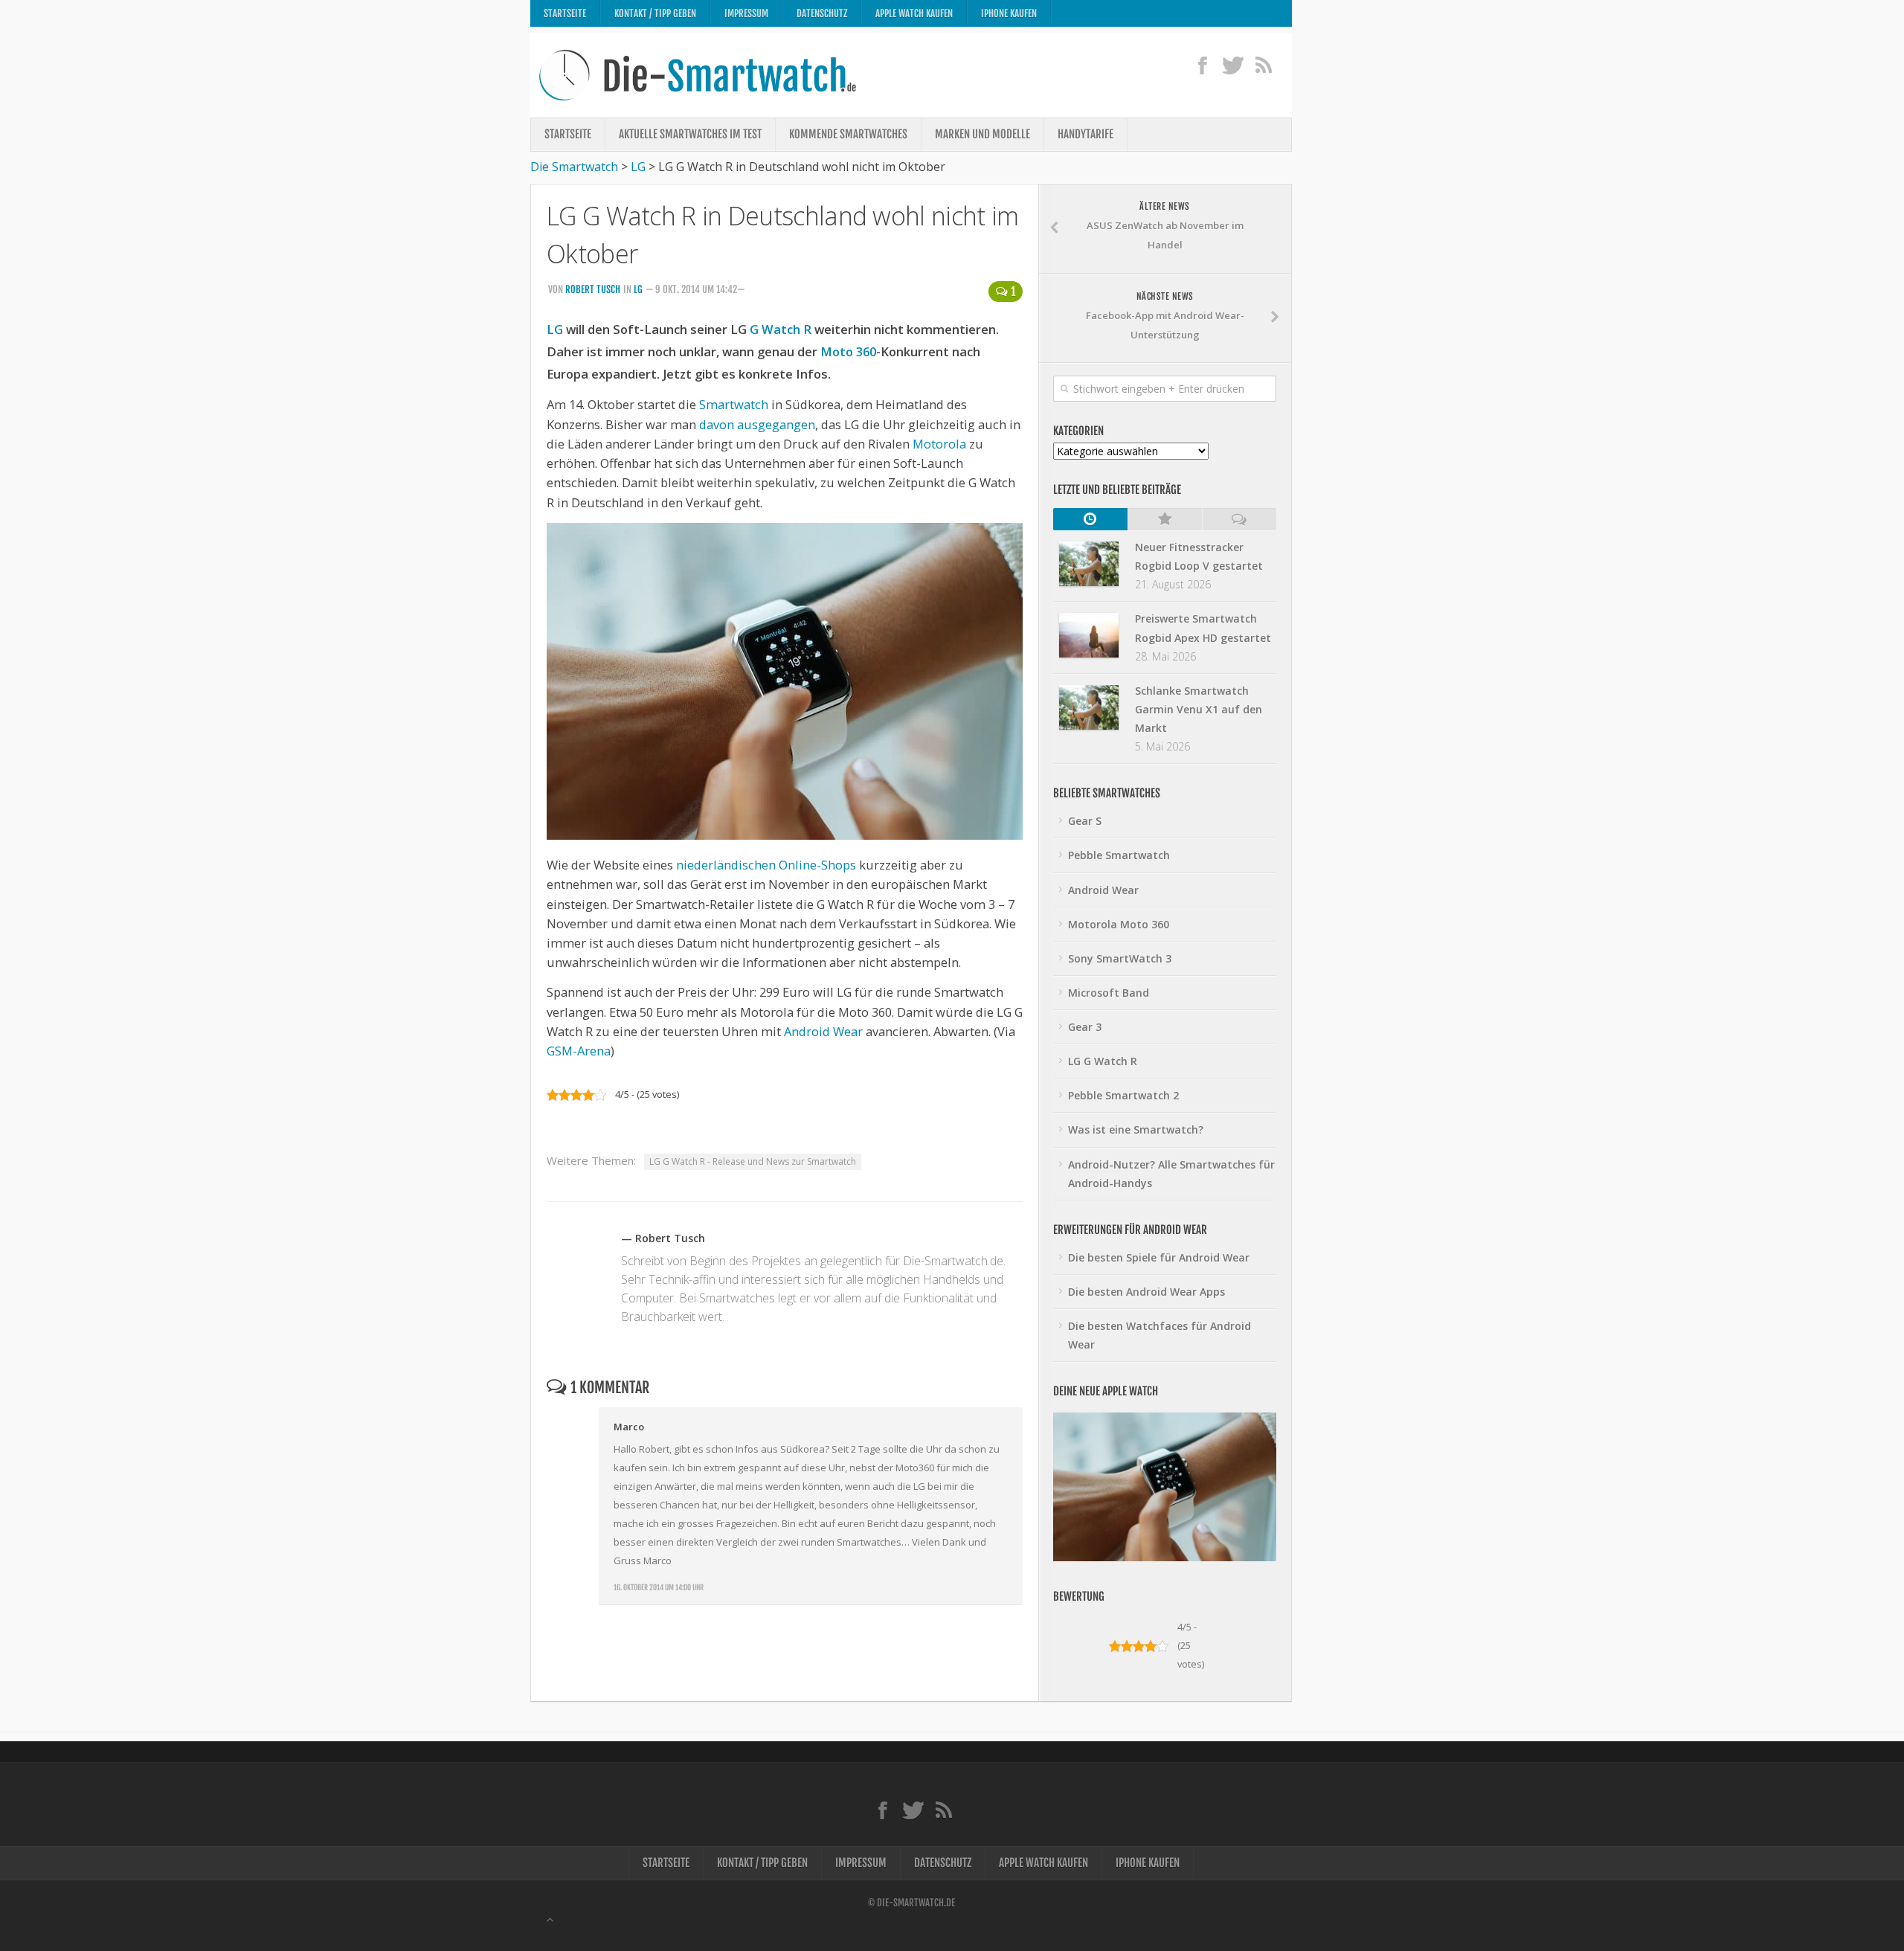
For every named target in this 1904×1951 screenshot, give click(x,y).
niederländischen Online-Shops (766, 865)
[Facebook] (1202, 65)
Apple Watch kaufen (914, 13)
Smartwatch (734, 404)
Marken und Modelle (982, 134)
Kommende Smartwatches (848, 134)
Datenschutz (822, 13)
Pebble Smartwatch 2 (1123, 1095)
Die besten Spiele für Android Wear (1159, 1257)
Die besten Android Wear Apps (1146, 1292)
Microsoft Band (1109, 993)
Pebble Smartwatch (1119, 855)
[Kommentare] (1239, 519)
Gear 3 (1085, 1027)
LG (638, 289)
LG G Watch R (1103, 1061)
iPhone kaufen (1009, 13)
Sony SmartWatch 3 (1120, 958)
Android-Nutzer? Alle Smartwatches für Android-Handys (1171, 1174)
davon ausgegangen (757, 424)
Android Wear (823, 1031)
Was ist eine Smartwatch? (1136, 1129)
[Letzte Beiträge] (1090, 519)
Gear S (1085, 821)
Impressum (746, 13)
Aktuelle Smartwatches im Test (690, 134)
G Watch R (781, 329)
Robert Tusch (593, 289)
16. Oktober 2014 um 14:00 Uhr (659, 1587)
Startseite (565, 13)
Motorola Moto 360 (1119, 924)
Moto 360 (848, 351)
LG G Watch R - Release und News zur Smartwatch (753, 1161)
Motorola (939, 444)
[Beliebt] (1165, 519)
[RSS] (1263, 65)
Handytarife (1086, 134)
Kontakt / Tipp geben (655, 13)
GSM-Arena (579, 1051)
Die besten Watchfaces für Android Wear (1160, 1335)
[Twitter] (1233, 65)
